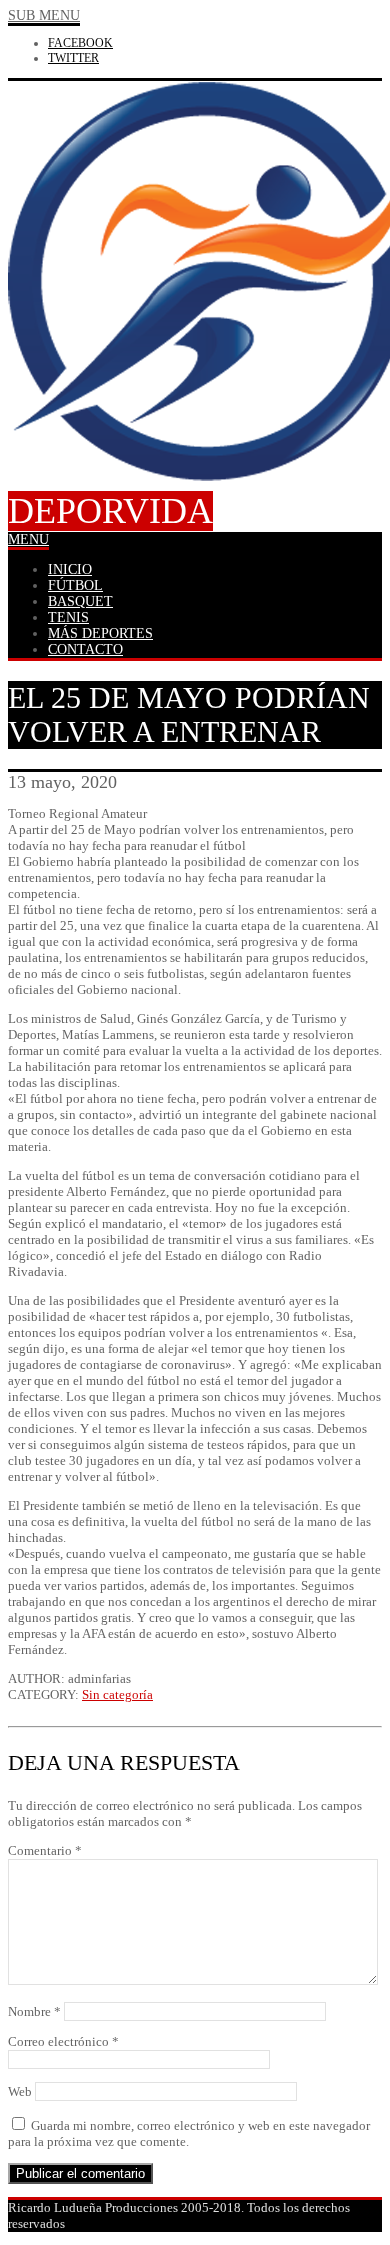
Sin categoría (117, 1694)
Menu (28, 539)
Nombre (34, 2011)
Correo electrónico (63, 2041)
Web (20, 2091)
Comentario (45, 1850)
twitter (73, 58)
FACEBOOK (80, 43)
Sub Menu (44, 15)
